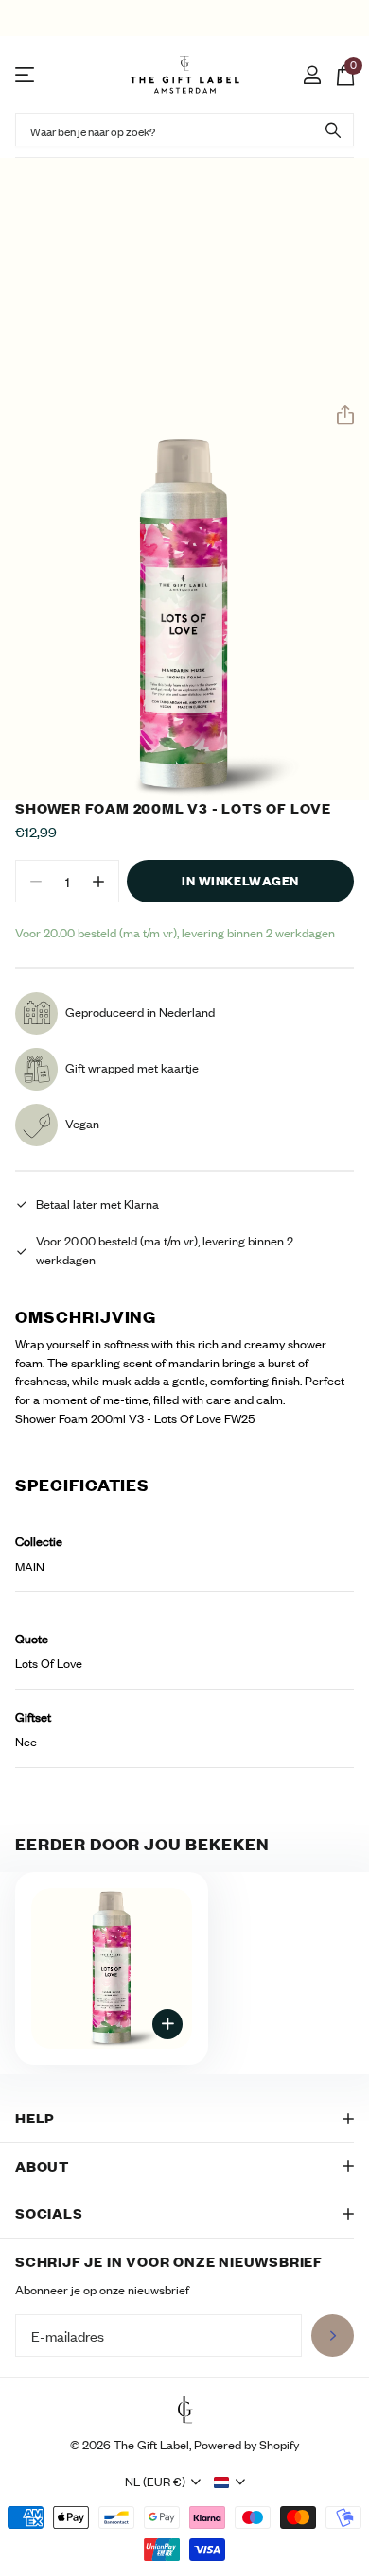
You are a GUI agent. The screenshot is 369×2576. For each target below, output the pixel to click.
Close (184, 2119)
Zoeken (333, 130)
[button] (338, 416)
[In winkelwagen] (167, 2024)
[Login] (312, 75)
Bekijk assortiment (26, 75)
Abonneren (333, 2336)
